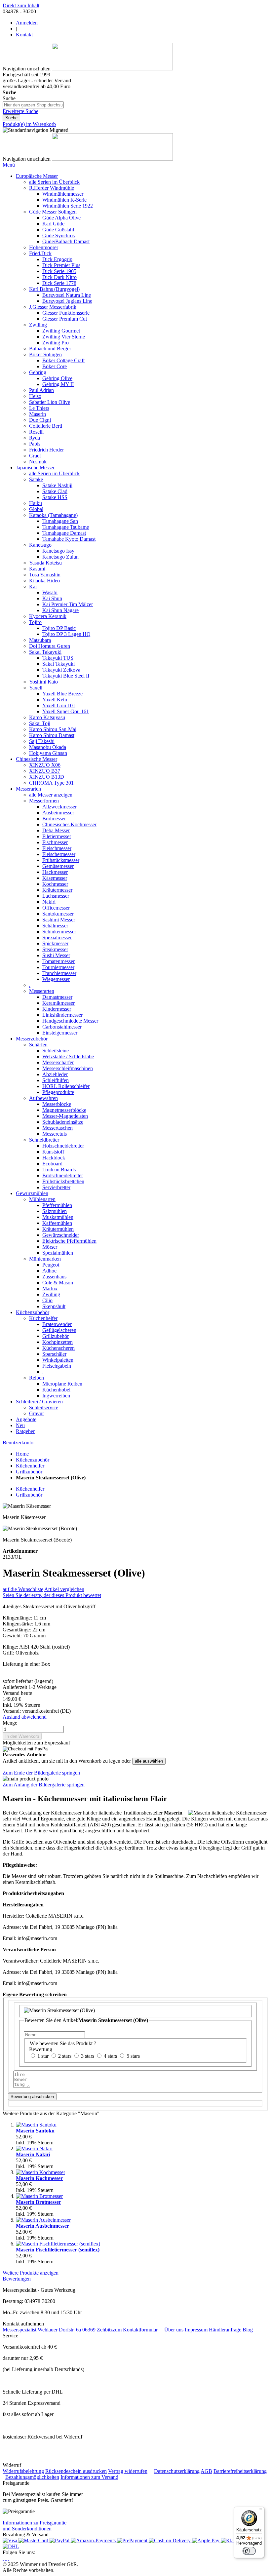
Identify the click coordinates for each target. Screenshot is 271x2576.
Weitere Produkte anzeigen (31, 2273)
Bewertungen (17, 2279)
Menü (9, 165)
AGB (206, 2471)
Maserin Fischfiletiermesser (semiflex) (58, 2250)
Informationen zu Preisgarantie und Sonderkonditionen (35, 2526)
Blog (248, 2330)
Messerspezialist (19, 2330)
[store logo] (112, 69)
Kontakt (24, 35)
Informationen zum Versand (89, 2477)
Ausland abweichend (25, 1717)
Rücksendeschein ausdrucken (76, 2471)
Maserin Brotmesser (39, 2202)
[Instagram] (3, 2558)
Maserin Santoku (35, 2131)
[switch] (249, 2551)
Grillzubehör (29, 1472)
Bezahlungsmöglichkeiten (32, 2477)
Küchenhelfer (30, 1466)
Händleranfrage (225, 2330)
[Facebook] (6, 2558)
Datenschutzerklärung (177, 2471)
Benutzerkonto (18, 1443)
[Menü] (260, 2511)
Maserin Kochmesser (39, 2178)
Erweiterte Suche (20, 111)
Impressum (196, 2330)
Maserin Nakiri (33, 2154)
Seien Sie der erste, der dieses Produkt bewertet (52, 1595)
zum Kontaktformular (135, 2330)
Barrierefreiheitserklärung (240, 2471)
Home (22, 1454)
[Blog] (9, 2558)
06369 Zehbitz (97, 2330)
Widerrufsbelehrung (23, 2471)
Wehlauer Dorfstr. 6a (59, 2330)
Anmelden (27, 23)
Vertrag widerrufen (128, 2471)
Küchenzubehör (33, 1460)
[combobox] (33, 105)
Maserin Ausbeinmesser (42, 2226)
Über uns (174, 2330)
